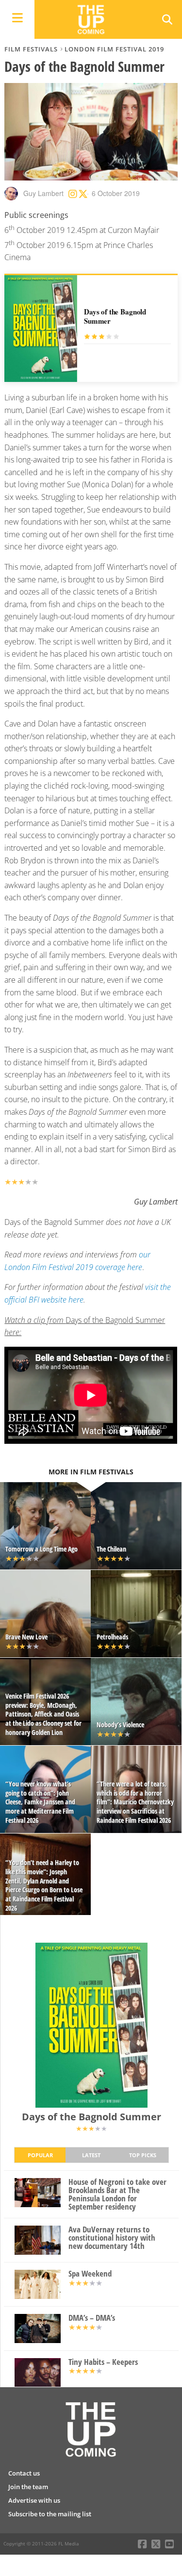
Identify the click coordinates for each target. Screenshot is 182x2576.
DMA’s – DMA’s (92, 2318)
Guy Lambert (43, 193)
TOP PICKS (143, 2155)
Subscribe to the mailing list (50, 2514)
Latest (91, 2155)
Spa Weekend (90, 2274)
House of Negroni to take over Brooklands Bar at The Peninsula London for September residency (117, 2194)
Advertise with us (34, 2500)
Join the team (28, 2487)
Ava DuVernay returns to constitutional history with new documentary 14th (112, 2238)
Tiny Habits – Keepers (103, 2362)
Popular (40, 2155)
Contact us (24, 2473)
